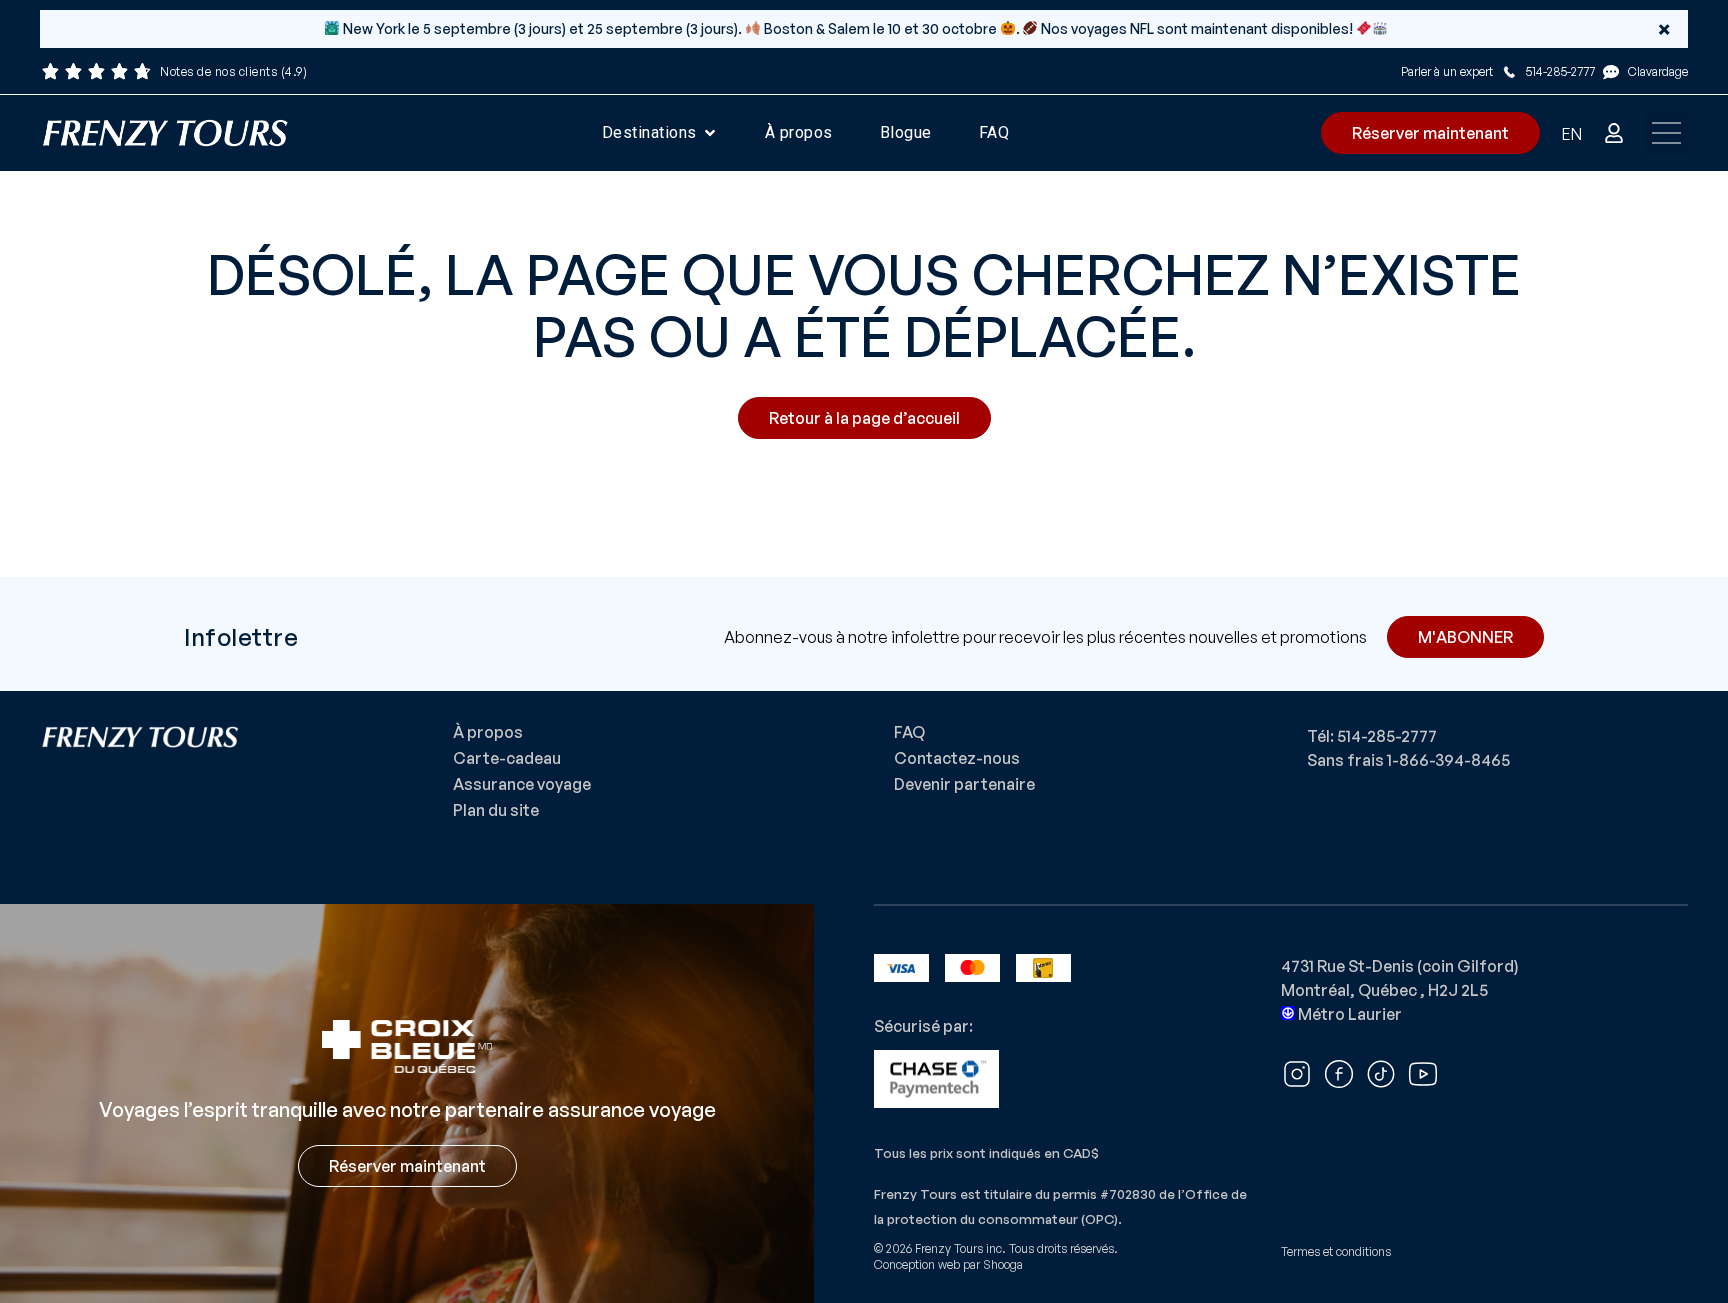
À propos (488, 732)
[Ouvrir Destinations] (710, 133)
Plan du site (496, 810)
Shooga (1003, 1264)
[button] (1667, 133)
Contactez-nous (957, 758)
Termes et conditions (1336, 1251)
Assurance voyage (522, 784)
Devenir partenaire (964, 784)
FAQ (909, 732)
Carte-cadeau (507, 758)
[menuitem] (1572, 133)
